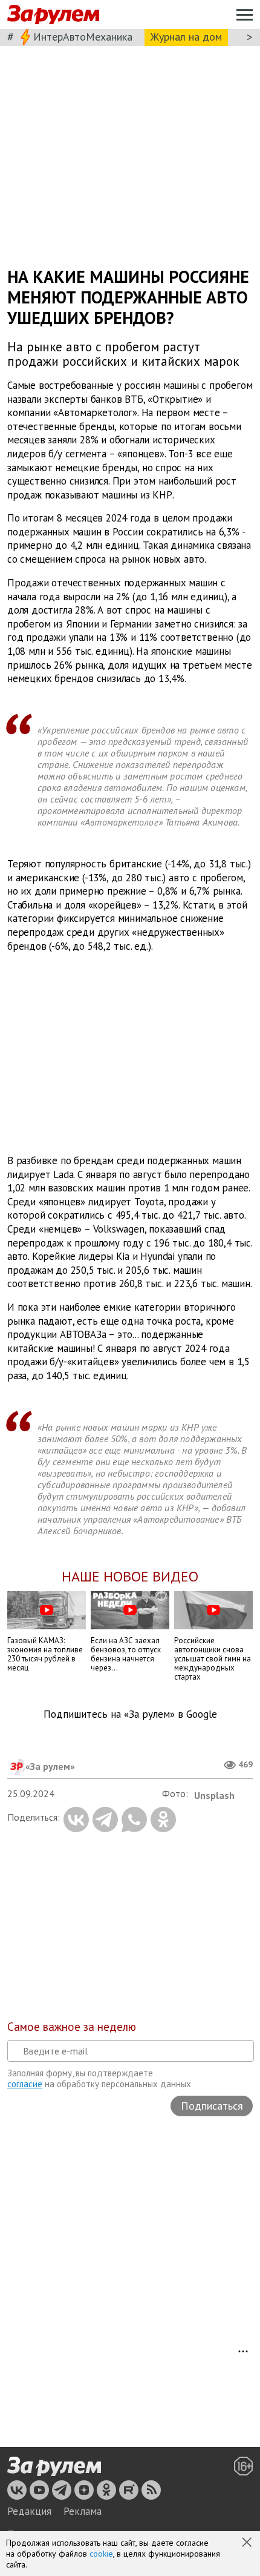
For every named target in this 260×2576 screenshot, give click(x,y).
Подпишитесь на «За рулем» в (130, 1714)
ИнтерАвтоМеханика (83, 37)
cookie (101, 2554)
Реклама (83, 2511)
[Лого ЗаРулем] (53, 15)
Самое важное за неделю (72, 2027)
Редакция (29, 2511)
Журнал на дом (186, 37)
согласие (25, 2084)
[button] (248, 2543)
